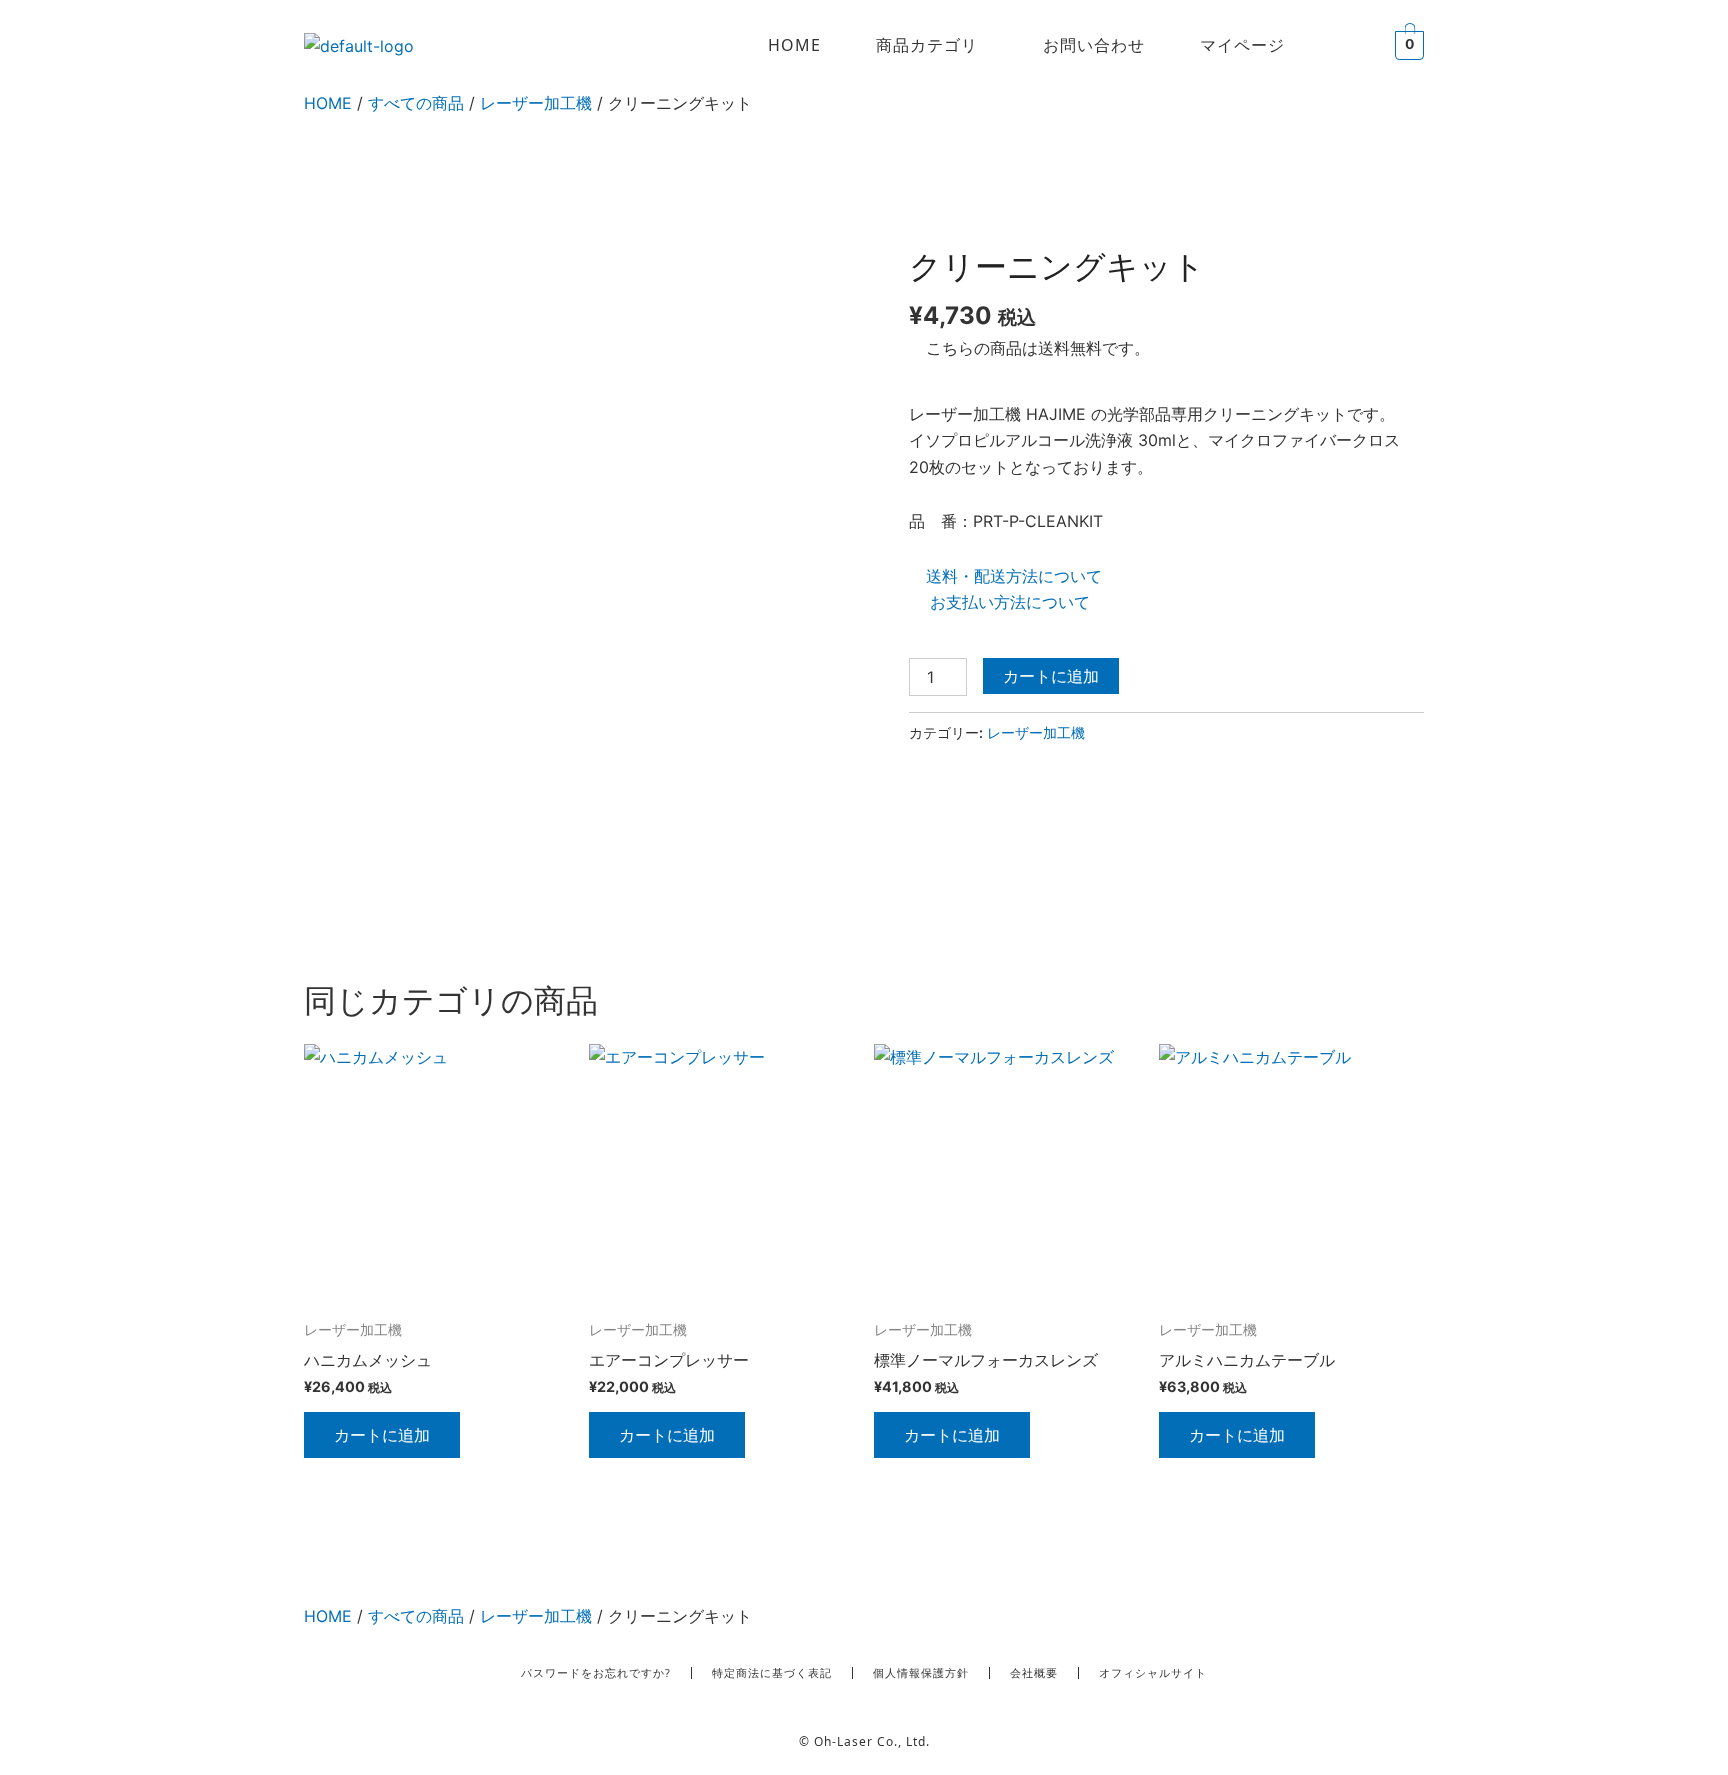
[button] (932, 45)
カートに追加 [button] (382, 1435)
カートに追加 (1051, 676)
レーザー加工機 (536, 103)
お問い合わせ (1094, 45)
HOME (794, 45)
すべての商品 (416, 103)
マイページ (1242, 45)
